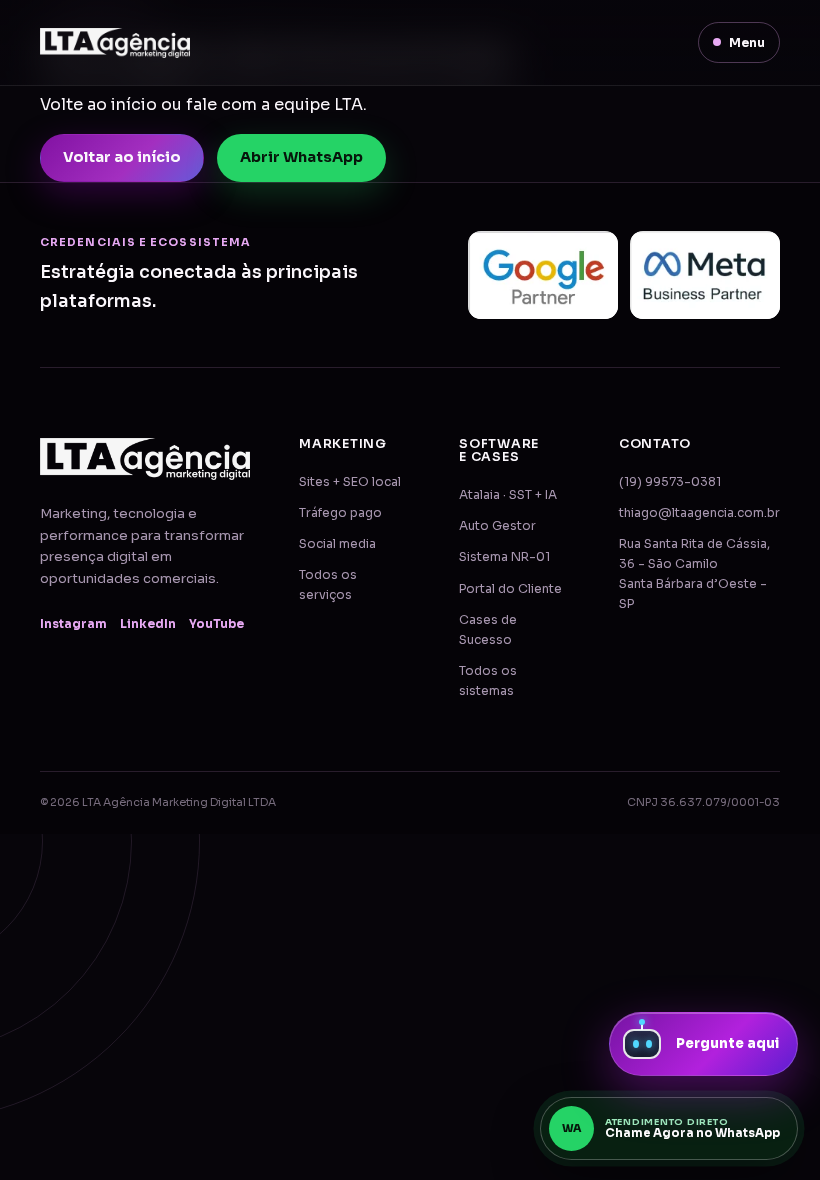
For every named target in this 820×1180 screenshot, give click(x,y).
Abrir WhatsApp (301, 157)
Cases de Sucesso (488, 630)
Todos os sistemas (488, 681)
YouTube (216, 624)
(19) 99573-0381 (670, 482)
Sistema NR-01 (504, 557)
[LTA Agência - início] (115, 43)
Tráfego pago (340, 513)
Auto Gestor (497, 526)
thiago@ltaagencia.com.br (699, 513)
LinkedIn (148, 624)
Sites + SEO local (350, 482)
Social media (337, 544)
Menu (747, 42)
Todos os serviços (328, 585)
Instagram (73, 624)
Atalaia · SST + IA (508, 495)
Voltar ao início (122, 157)
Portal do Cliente (510, 589)
